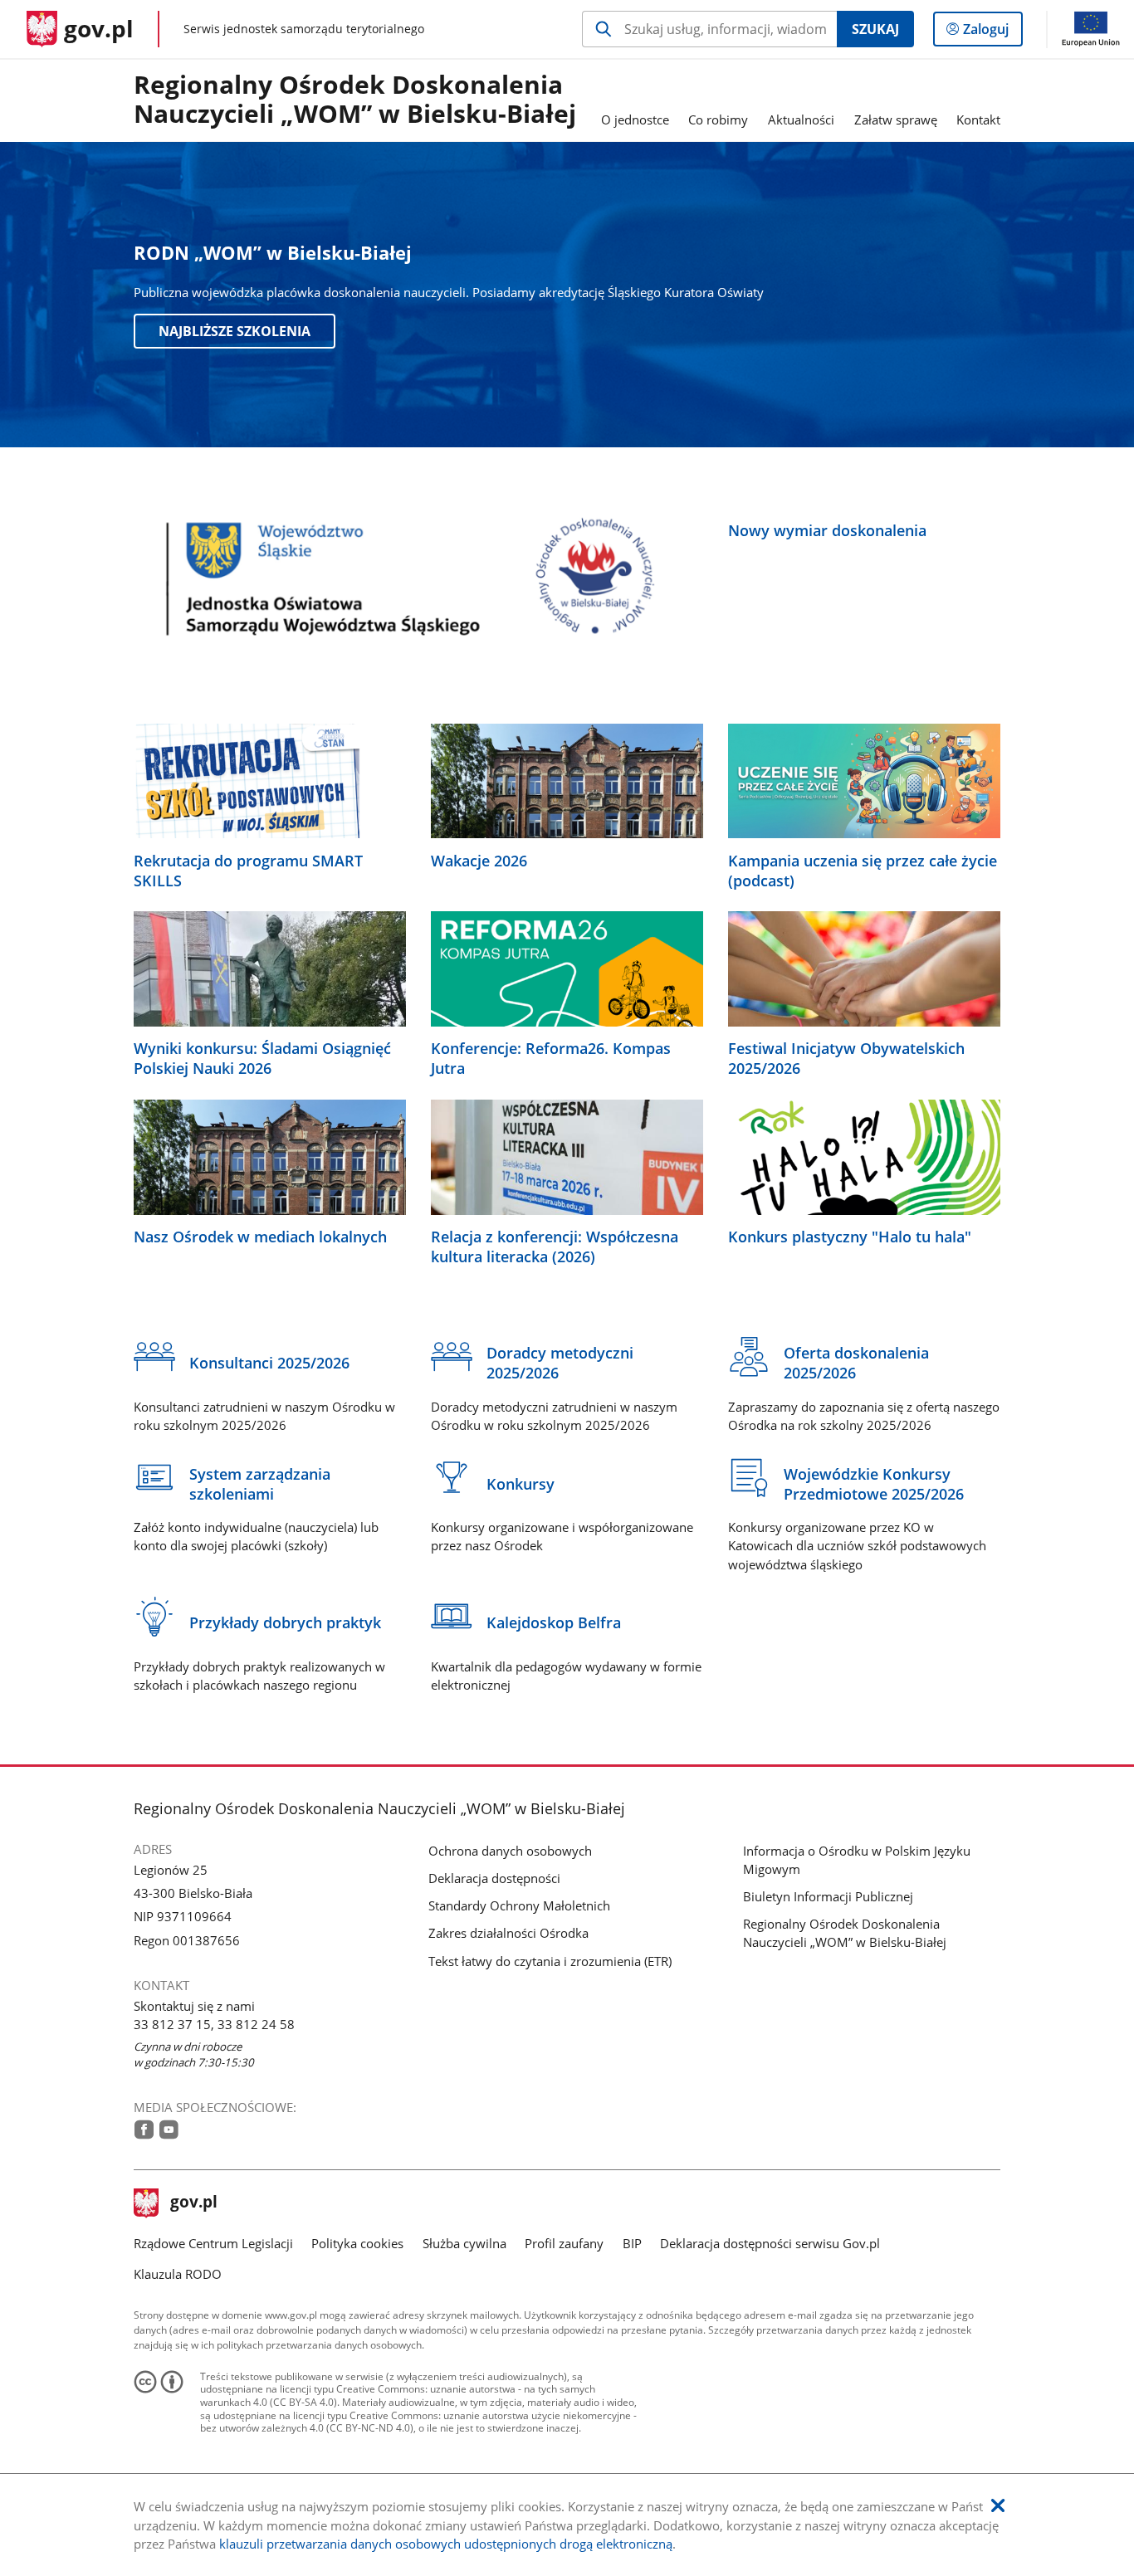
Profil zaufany (564, 2243)
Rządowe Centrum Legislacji (213, 2243)
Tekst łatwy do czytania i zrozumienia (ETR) (550, 1961)
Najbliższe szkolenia (235, 331)
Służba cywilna (464, 2243)
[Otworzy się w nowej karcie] (144, 2130)
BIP (632, 2243)
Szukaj (875, 29)
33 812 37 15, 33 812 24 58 (214, 2024)
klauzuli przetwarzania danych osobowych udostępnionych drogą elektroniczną (446, 2544)
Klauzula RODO (178, 2274)
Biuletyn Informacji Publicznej (828, 1896)
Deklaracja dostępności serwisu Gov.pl (770, 2243)
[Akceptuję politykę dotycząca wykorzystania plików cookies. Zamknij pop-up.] (998, 2506)
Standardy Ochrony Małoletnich (519, 1905)
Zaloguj (992, 33)
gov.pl (193, 2203)
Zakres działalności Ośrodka (508, 1933)
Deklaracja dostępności (494, 1878)
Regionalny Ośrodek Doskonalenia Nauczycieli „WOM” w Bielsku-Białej (355, 100)
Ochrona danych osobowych (510, 1851)
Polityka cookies (357, 2243)
